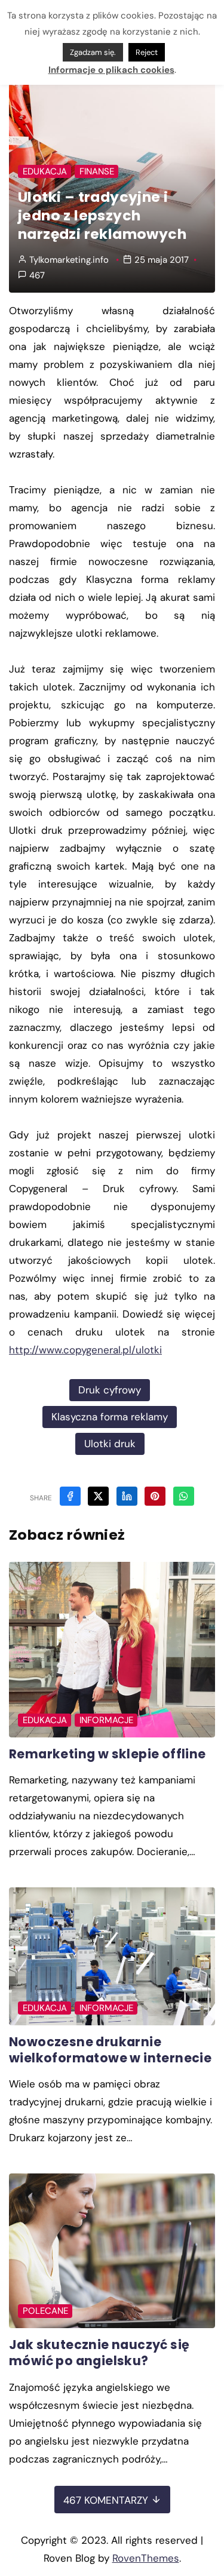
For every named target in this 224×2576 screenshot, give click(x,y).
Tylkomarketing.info (69, 260)
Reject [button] (147, 52)
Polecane (45, 2311)
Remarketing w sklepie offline (108, 1754)
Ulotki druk (110, 1444)
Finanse (97, 171)
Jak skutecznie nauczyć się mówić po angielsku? (99, 2353)
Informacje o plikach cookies (111, 70)
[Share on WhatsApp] (184, 1496)
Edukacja (45, 171)
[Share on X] (98, 1496)
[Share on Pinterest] (155, 1496)
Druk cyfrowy (110, 1390)
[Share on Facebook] (70, 1496)
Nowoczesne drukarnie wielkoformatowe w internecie (110, 2050)
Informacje (106, 1720)
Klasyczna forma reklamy (110, 1417)
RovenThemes (146, 2558)
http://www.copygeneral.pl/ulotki (85, 1350)
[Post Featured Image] (112, 1649)
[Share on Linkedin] (127, 1496)
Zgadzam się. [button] (93, 52)
